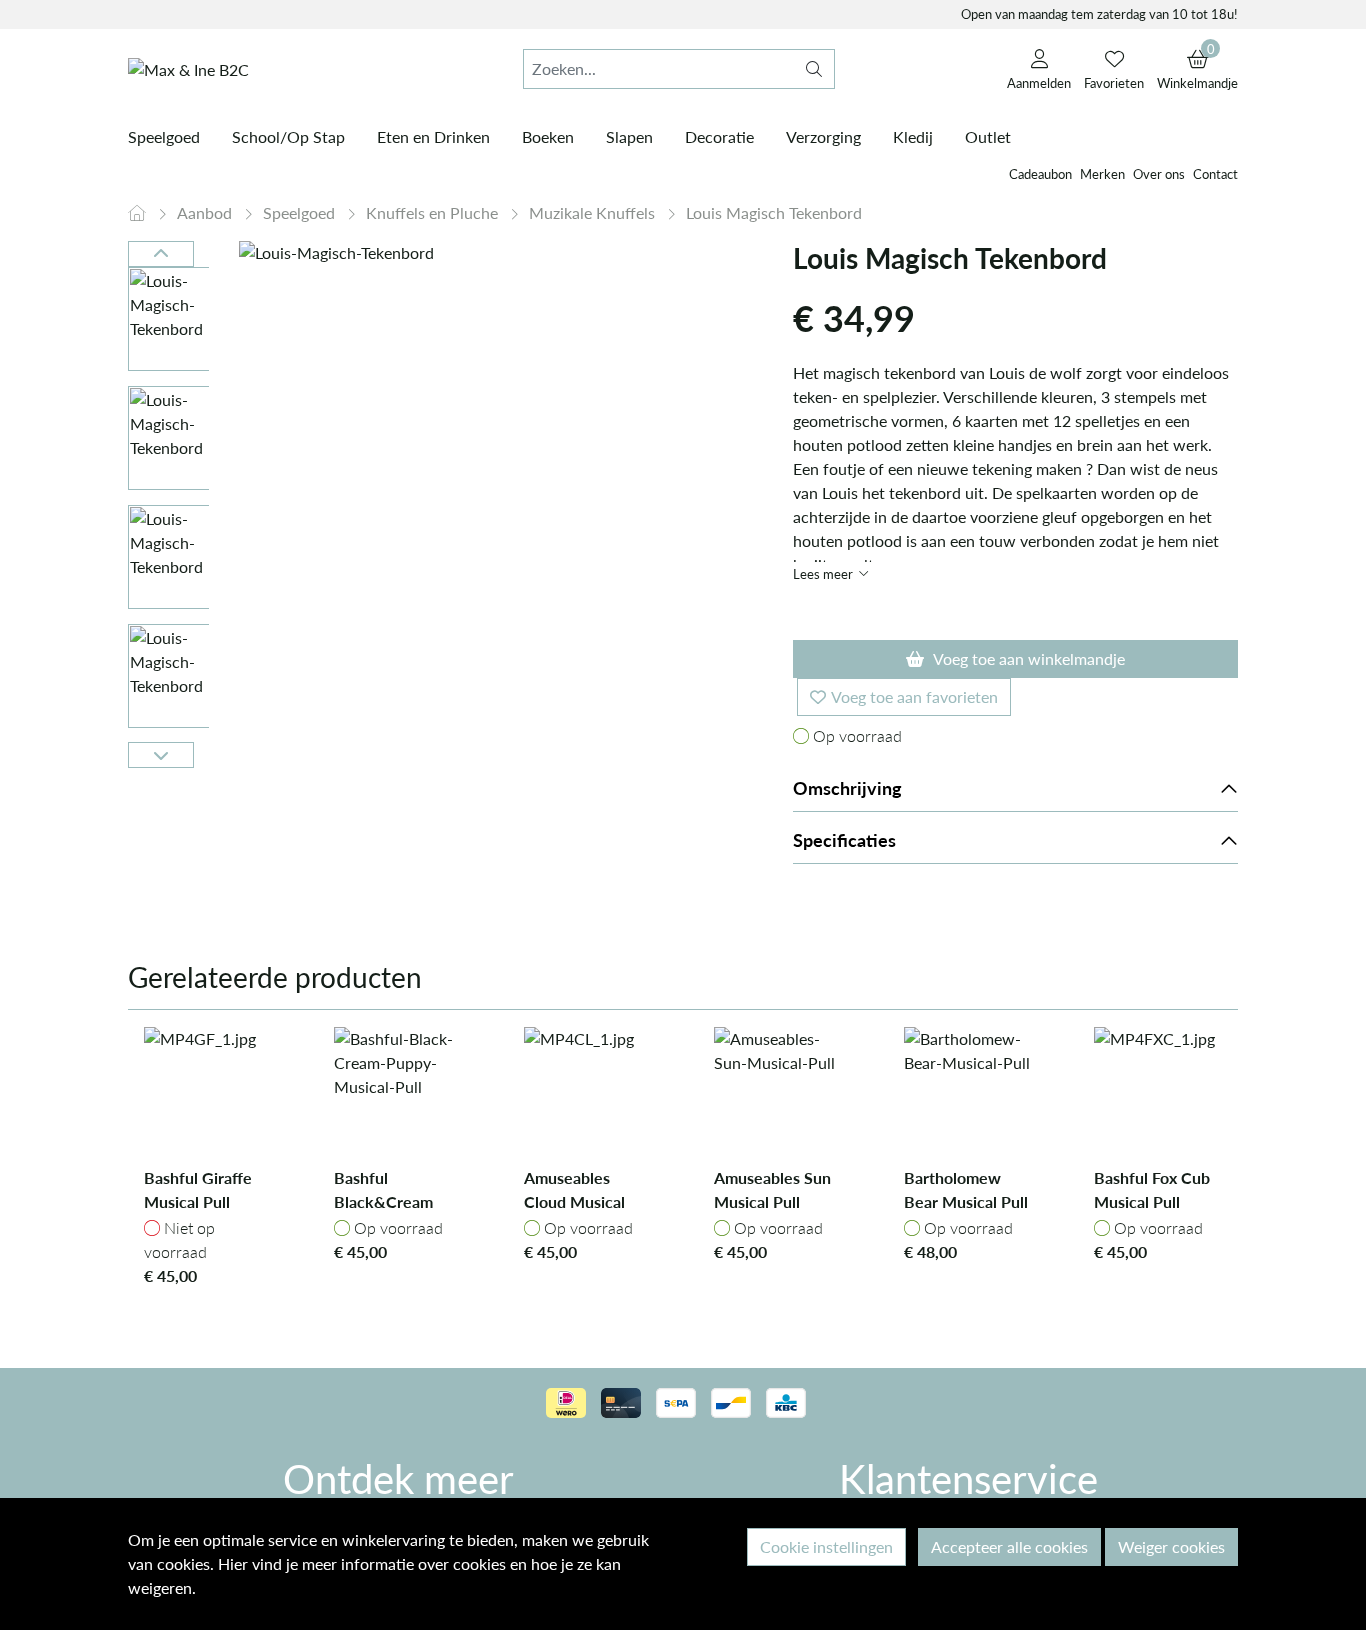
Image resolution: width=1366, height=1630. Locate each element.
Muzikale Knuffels (594, 212)
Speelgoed (301, 212)
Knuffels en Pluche (434, 212)
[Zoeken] (814, 69)
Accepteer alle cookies (1009, 1546)
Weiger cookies (1171, 1546)
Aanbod (206, 212)
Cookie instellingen (826, 1546)
